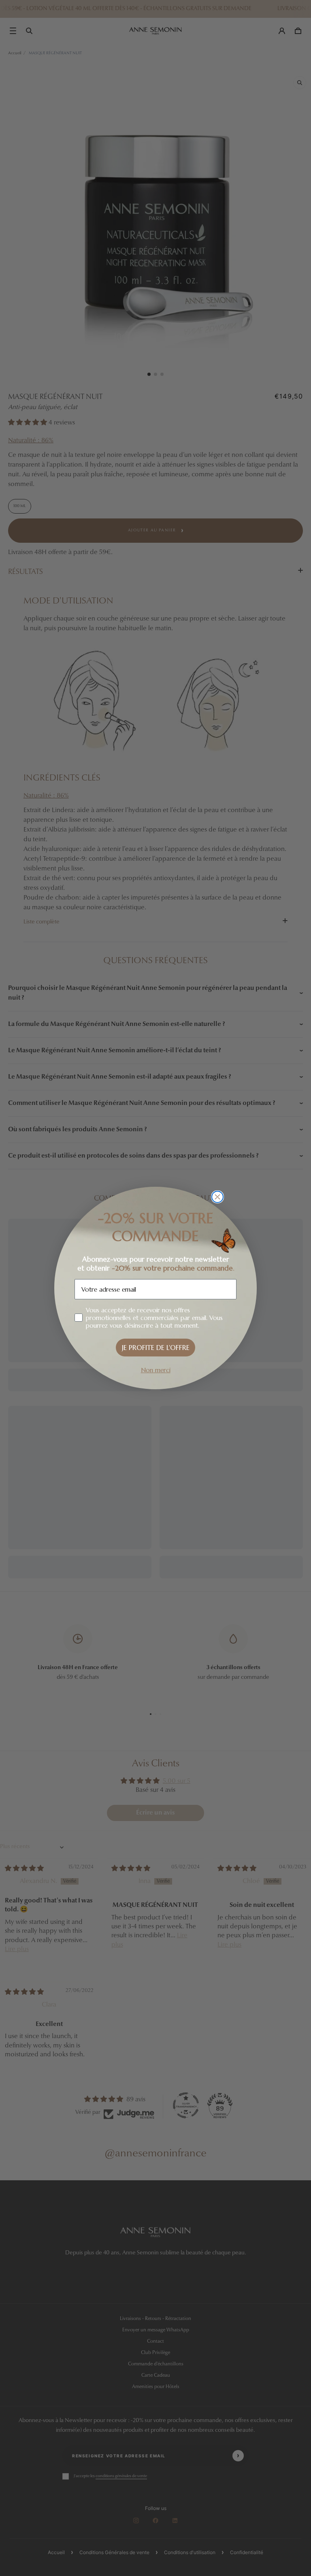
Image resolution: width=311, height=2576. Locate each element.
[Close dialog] (217, 1197)
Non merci (156, 1370)
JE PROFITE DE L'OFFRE (156, 1348)
